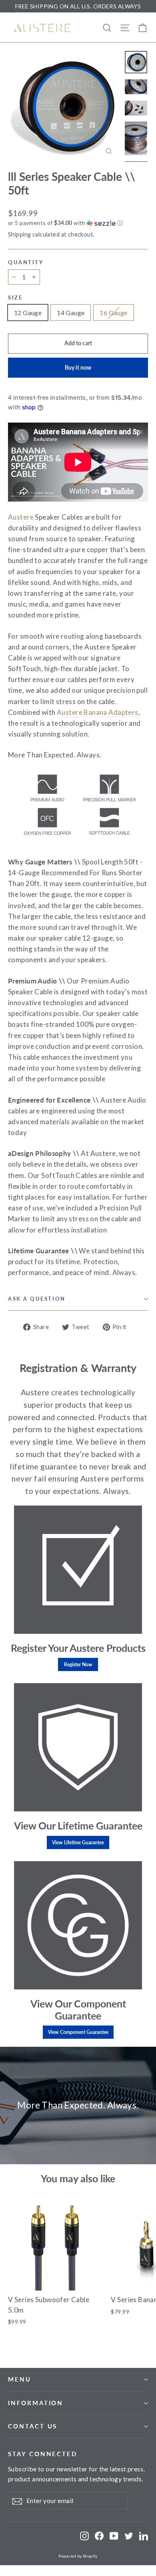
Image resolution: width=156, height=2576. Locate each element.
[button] (78, 223)
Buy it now (78, 367)
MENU (20, 2379)
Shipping (19, 234)
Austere (21, 517)
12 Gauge (28, 313)
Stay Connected (43, 2454)
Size (15, 298)
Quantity (26, 262)
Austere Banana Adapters (98, 712)
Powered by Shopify (78, 2556)
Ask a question (37, 1299)
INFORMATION (36, 2403)
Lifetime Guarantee (39, 1251)
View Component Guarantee (78, 2032)
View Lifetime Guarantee (78, 1842)
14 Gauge (71, 313)
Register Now (78, 1664)
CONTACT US (33, 2426)
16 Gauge (113, 313)
